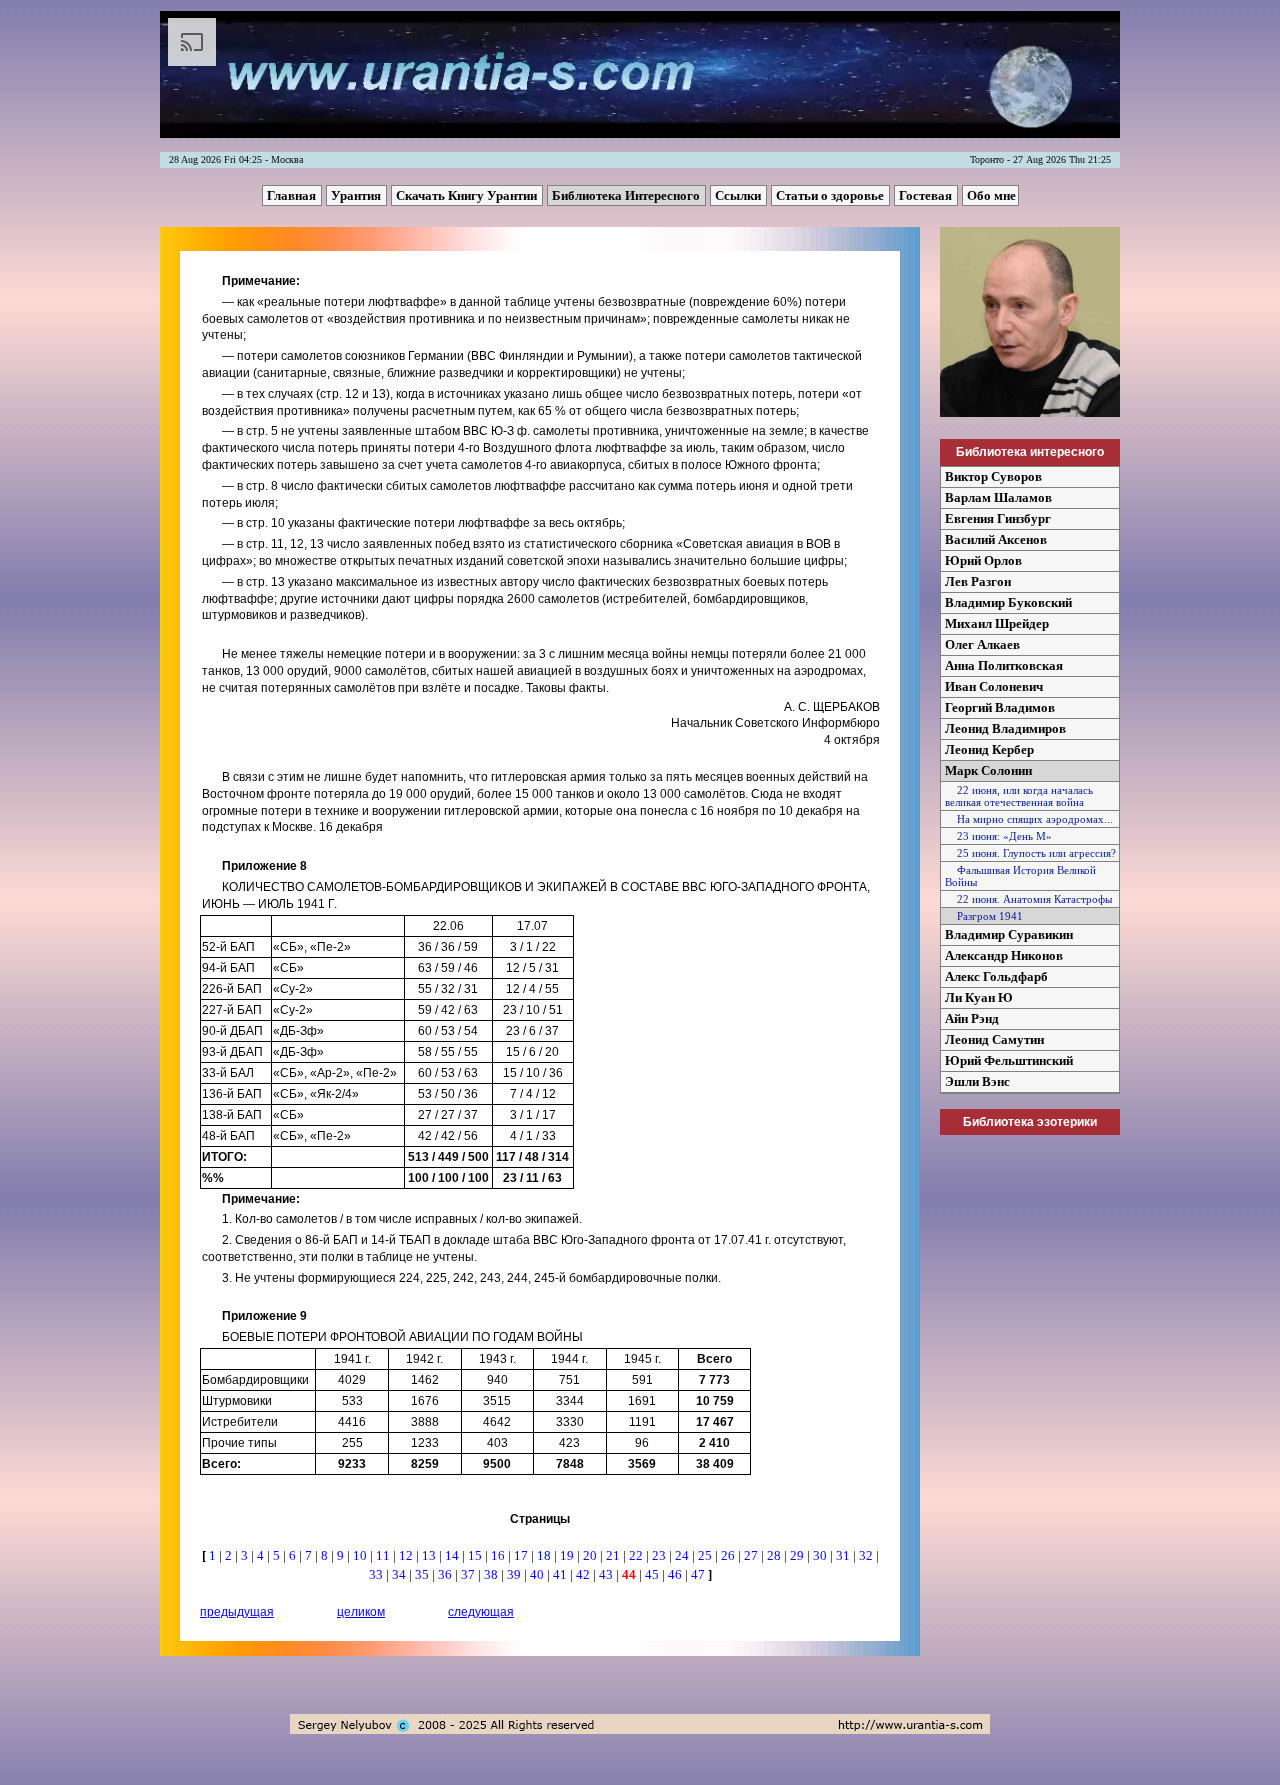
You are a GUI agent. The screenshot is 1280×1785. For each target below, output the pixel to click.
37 (469, 1574)
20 (591, 1555)
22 (637, 1555)
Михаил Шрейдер (997, 623)
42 (584, 1574)
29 (798, 1555)
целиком (361, 1612)
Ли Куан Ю (979, 997)
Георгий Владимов (1000, 707)
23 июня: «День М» (998, 836)
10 (361, 1555)
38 (492, 1574)
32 (867, 1555)
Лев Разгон (978, 581)
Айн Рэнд (972, 1018)
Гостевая (927, 195)
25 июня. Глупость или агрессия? (1030, 853)
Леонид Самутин (994, 1039)
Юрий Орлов (983, 560)
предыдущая (237, 1612)
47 (699, 1574)
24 (683, 1555)
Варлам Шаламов (998, 497)
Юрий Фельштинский (1009, 1060)
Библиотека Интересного (627, 195)
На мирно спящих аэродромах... (1029, 819)
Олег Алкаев (982, 644)
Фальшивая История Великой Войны (1020, 876)
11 (384, 1555)
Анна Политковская (1004, 665)
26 (729, 1555)
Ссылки (739, 195)
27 (752, 1555)
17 (522, 1555)
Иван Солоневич (994, 686)
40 (538, 1574)
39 (515, 1574)
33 (377, 1574)
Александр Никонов (1004, 955)
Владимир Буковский (1008, 602)
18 (545, 1555)
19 (568, 1555)
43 (607, 1574)
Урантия (357, 195)
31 (844, 1555)
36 (446, 1574)
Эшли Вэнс (977, 1081)
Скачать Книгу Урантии (468, 195)
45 (653, 1574)
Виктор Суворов (993, 476)
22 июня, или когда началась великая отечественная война (1019, 796)
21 (614, 1555)
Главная (293, 195)
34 (400, 1574)
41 (561, 1574)
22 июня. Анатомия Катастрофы (1028, 899)
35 (423, 1574)
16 (499, 1555)
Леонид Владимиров (1005, 728)
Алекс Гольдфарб (996, 976)
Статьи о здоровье (831, 195)
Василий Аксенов (996, 539)
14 (453, 1555)
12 (407, 1555)
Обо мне (991, 195)
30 (821, 1555)
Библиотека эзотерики (1030, 1122)
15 (476, 1555)
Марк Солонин (988, 770)
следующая (481, 1612)
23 (660, 1555)
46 (676, 1574)
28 (775, 1555)
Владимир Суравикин (1009, 934)
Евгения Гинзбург (998, 518)
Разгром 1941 (984, 916)
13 (430, 1555)
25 (706, 1555)
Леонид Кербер (989, 749)
